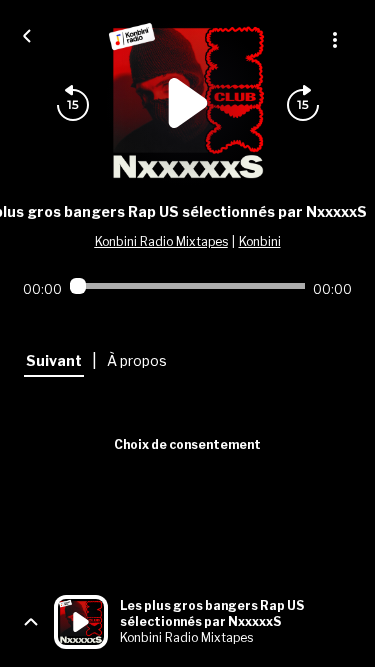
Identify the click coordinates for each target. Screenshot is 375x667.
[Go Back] (27, 34)
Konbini (260, 241)
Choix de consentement (187, 444)
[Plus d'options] (335, 40)
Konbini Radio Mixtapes (161, 241)
